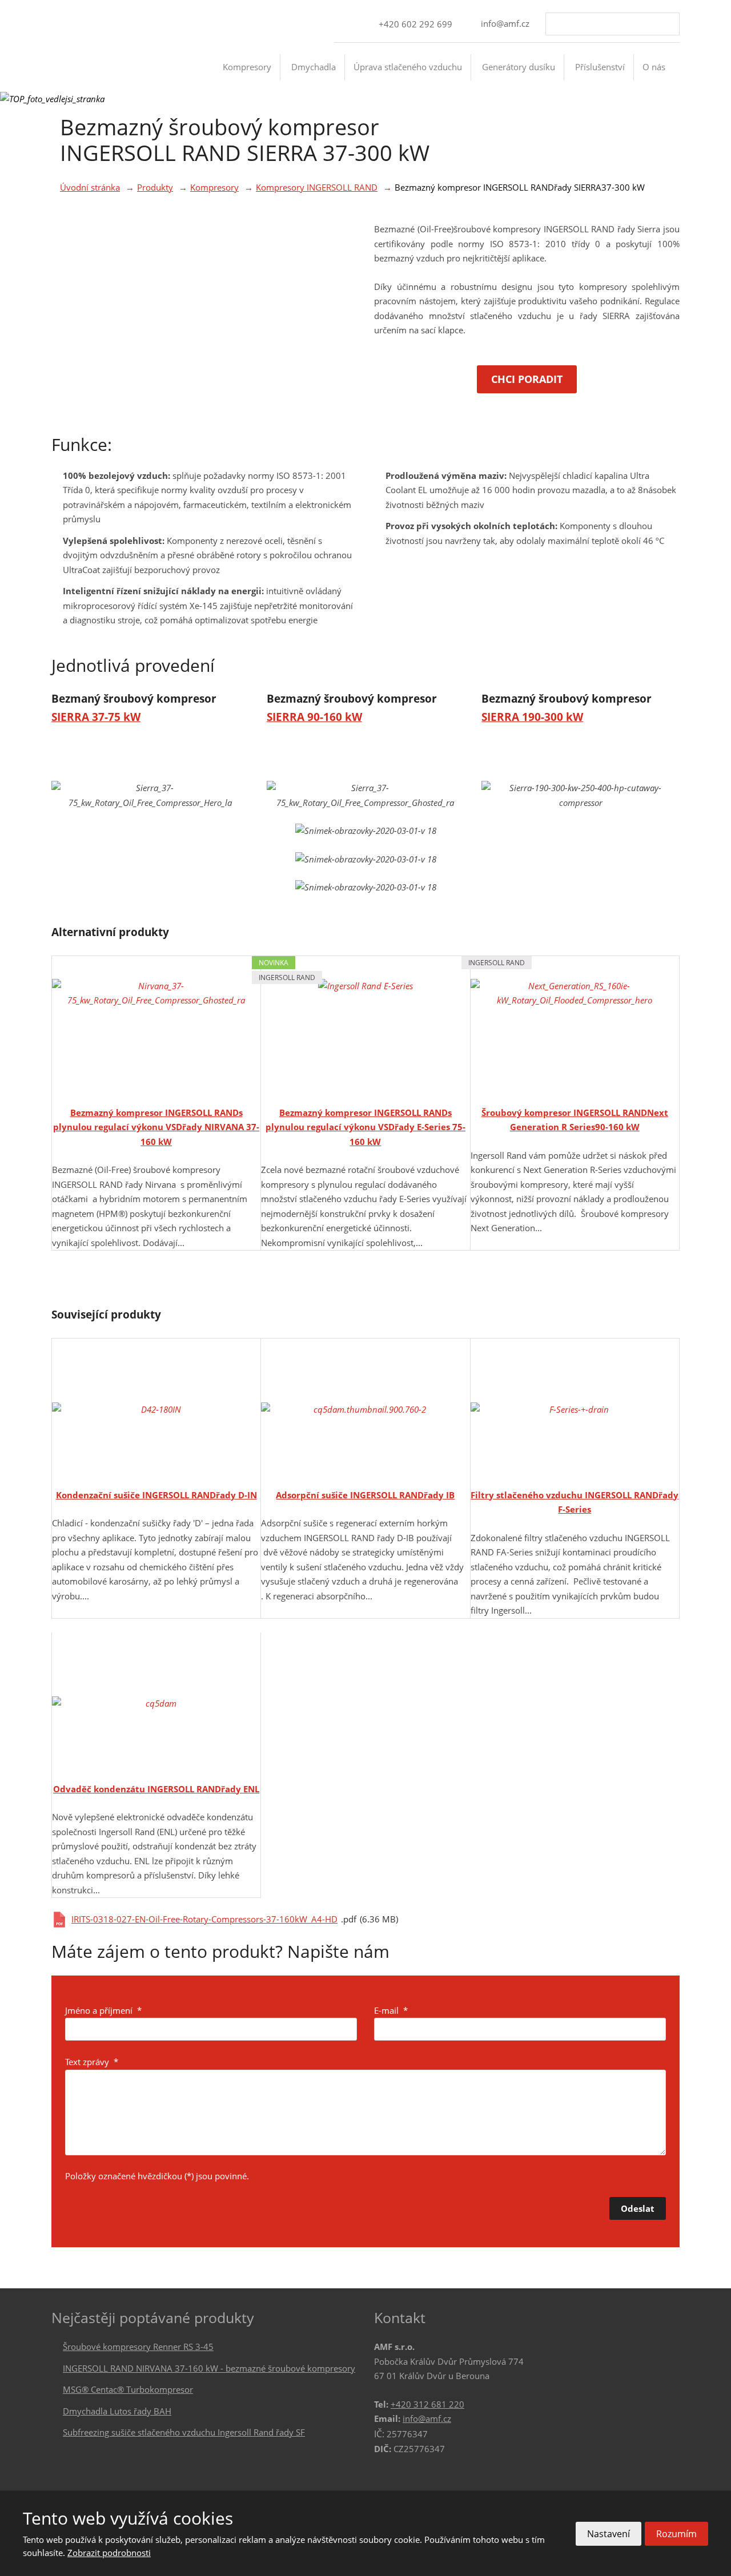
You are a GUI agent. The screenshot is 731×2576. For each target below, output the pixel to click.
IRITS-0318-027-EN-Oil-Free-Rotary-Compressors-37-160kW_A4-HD (204, 1919)
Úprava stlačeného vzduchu (408, 67)
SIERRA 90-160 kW (314, 717)
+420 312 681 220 (427, 2404)
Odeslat (638, 2208)
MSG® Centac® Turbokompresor (128, 2389)
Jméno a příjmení (103, 2010)
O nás (654, 67)
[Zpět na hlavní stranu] (100, 76)
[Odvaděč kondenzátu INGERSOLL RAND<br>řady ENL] (156, 1704)
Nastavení (609, 2534)
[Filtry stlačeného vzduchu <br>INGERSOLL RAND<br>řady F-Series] (575, 1410)
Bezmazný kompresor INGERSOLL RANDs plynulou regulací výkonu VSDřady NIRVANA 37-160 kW (156, 1127)
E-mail (391, 2010)
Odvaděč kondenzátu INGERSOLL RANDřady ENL (156, 1789)
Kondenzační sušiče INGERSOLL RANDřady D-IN (156, 1495)
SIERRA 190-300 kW (532, 717)
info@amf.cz (427, 2418)
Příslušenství (600, 67)
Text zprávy (92, 2062)
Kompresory (247, 67)
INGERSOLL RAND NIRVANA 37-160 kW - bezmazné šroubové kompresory (209, 2368)
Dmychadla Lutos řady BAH (117, 2411)
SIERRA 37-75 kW (96, 717)
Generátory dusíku (519, 67)
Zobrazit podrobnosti (109, 2553)
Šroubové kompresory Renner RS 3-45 (138, 2347)
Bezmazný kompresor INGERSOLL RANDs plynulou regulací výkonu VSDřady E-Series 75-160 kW (365, 1127)
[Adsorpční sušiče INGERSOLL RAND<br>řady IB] (365, 1410)
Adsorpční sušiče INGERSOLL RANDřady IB (365, 1495)
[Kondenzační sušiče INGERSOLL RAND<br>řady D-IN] (156, 1410)
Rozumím (676, 2534)
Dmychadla (314, 67)
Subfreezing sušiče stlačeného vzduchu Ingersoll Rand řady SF (184, 2432)
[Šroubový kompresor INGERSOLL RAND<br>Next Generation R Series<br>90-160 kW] (575, 1027)
